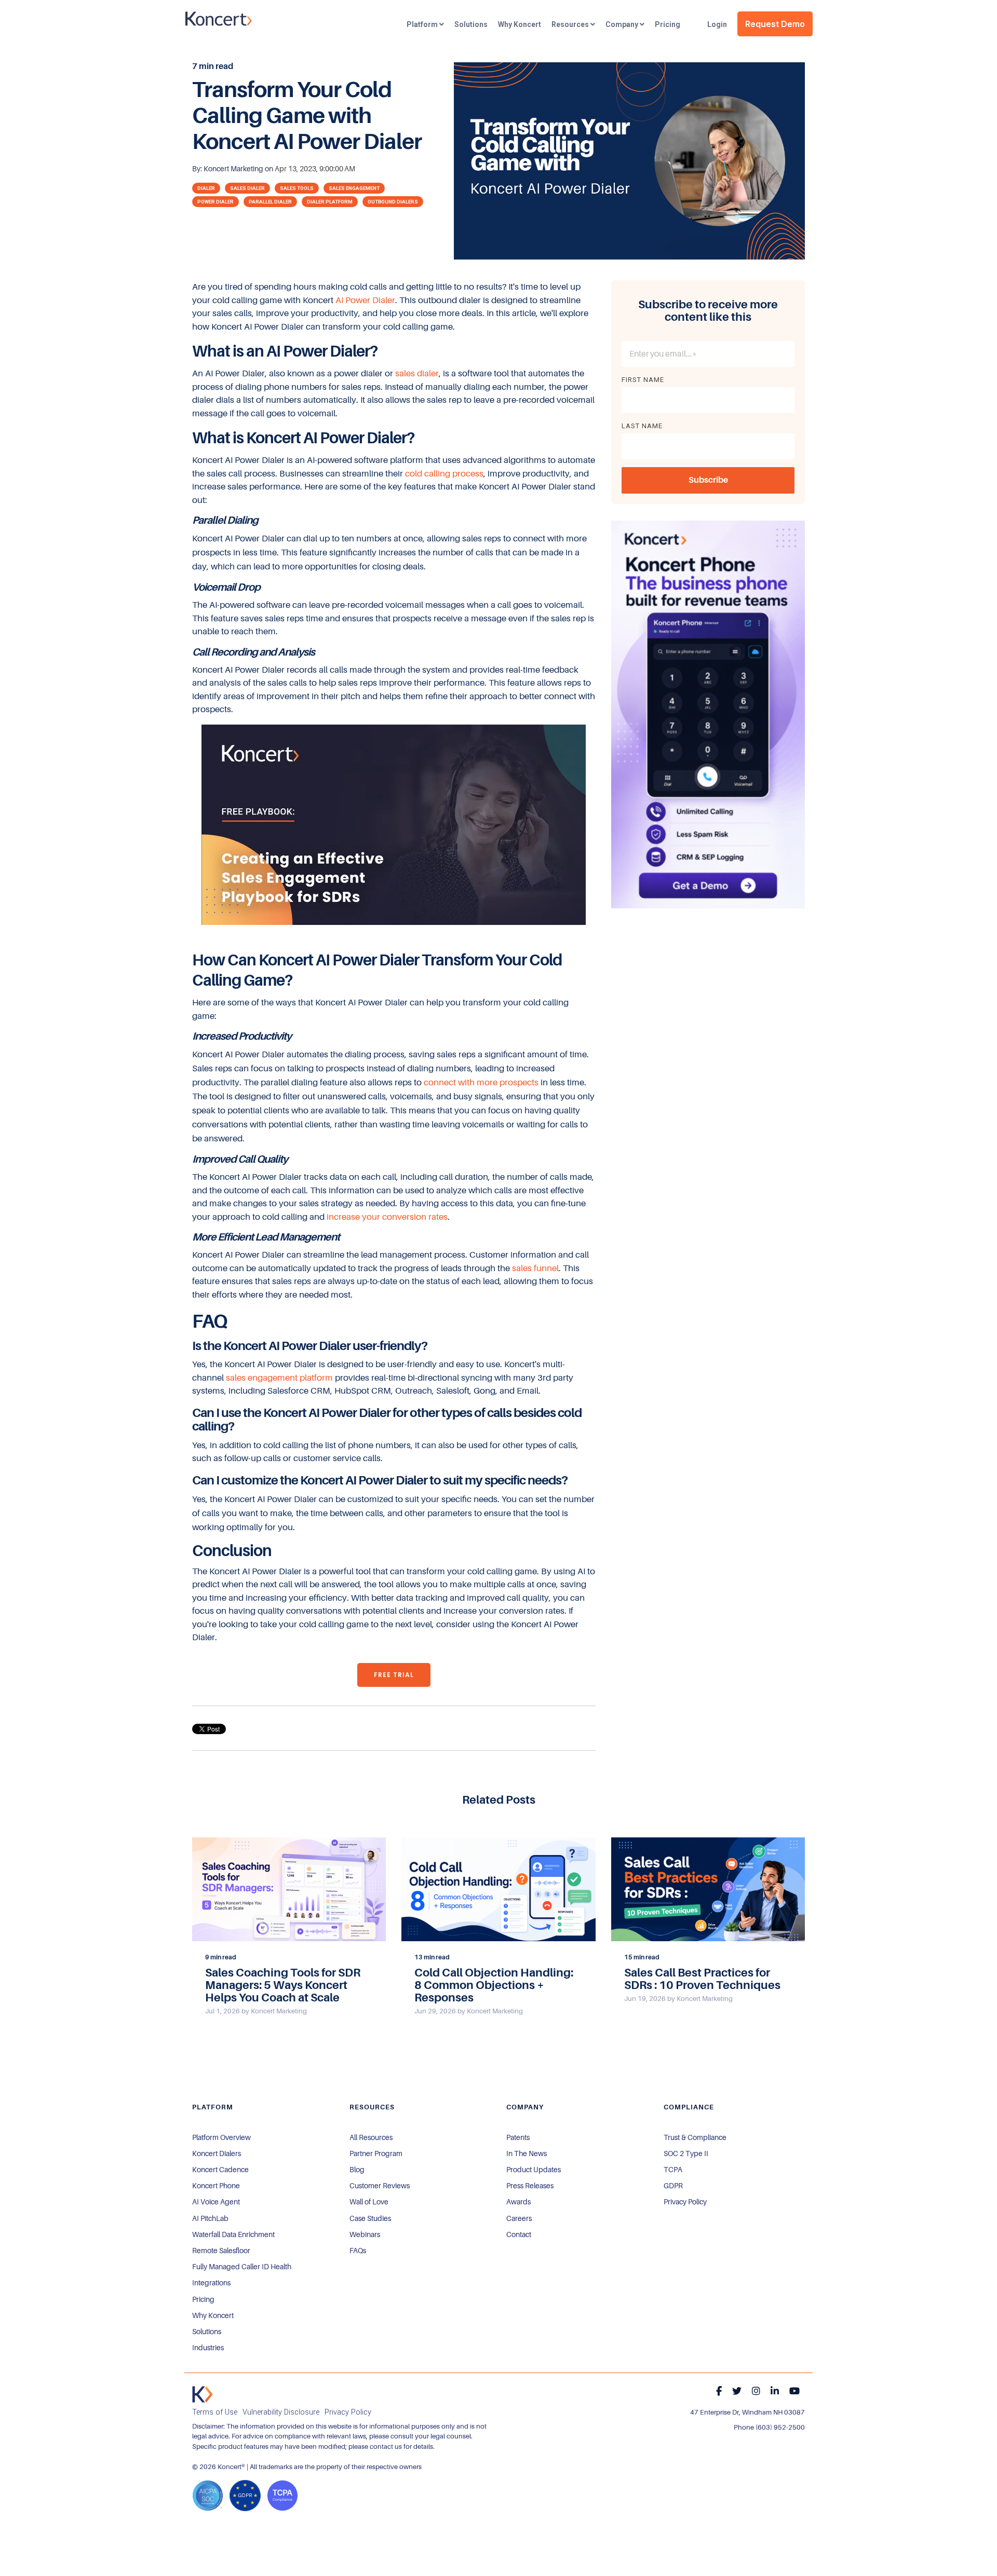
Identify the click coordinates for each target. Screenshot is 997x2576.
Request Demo (775, 24)
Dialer (206, 188)
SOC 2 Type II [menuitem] (686, 2154)
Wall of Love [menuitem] (369, 2202)
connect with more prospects (481, 1082)
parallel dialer (270, 202)
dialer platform (330, 202)
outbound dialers (393, 202)
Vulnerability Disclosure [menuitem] (281, 2412)
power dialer (215, 202)
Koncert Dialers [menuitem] (217, 2154)
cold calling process (444, 474)
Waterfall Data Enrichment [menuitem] (233, 2234)
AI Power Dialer (365, 300)
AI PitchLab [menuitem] (210, 2218)
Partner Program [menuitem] (376, 2154)
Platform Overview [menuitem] (221, 2137)
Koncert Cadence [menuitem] (220, 2170)
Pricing (668, 24)
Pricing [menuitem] (203, 2299)
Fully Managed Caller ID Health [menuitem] (242, 2267)
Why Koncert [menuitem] (213, 2315)
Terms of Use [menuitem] (215, 2412)
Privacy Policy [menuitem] (685, 2202)
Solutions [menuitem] (207, 2332)
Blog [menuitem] (357, 2170)
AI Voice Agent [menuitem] (216, 2202)
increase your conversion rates (386, 1217)
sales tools (297, 188)
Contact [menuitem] (519, 2234)
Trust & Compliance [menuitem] (695, 2137)
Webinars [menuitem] (365, 2234)
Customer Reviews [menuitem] (380, 2186)
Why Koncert (520, 24)
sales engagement (354, 188)
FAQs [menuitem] (358, 2251)
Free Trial (394, 1675)
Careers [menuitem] (519, 2218)
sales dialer (247, 188)
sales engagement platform (279, 1378)
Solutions (471, 24)
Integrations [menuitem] (211, 2283)
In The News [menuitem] (527, 2154)
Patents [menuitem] (518, 2137)
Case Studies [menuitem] (370, 2218)
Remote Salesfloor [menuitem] (221, 2251)
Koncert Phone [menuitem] (216, 2186)
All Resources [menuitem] (371, 2137)
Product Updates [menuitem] (534, 2170)
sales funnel (535, 1268)
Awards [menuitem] (518, 2202)
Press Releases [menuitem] (530, 2186)
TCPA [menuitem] (673, 2170)
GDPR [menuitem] (673, 2186)
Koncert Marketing (234, 169)
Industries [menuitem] (208, 2348)
